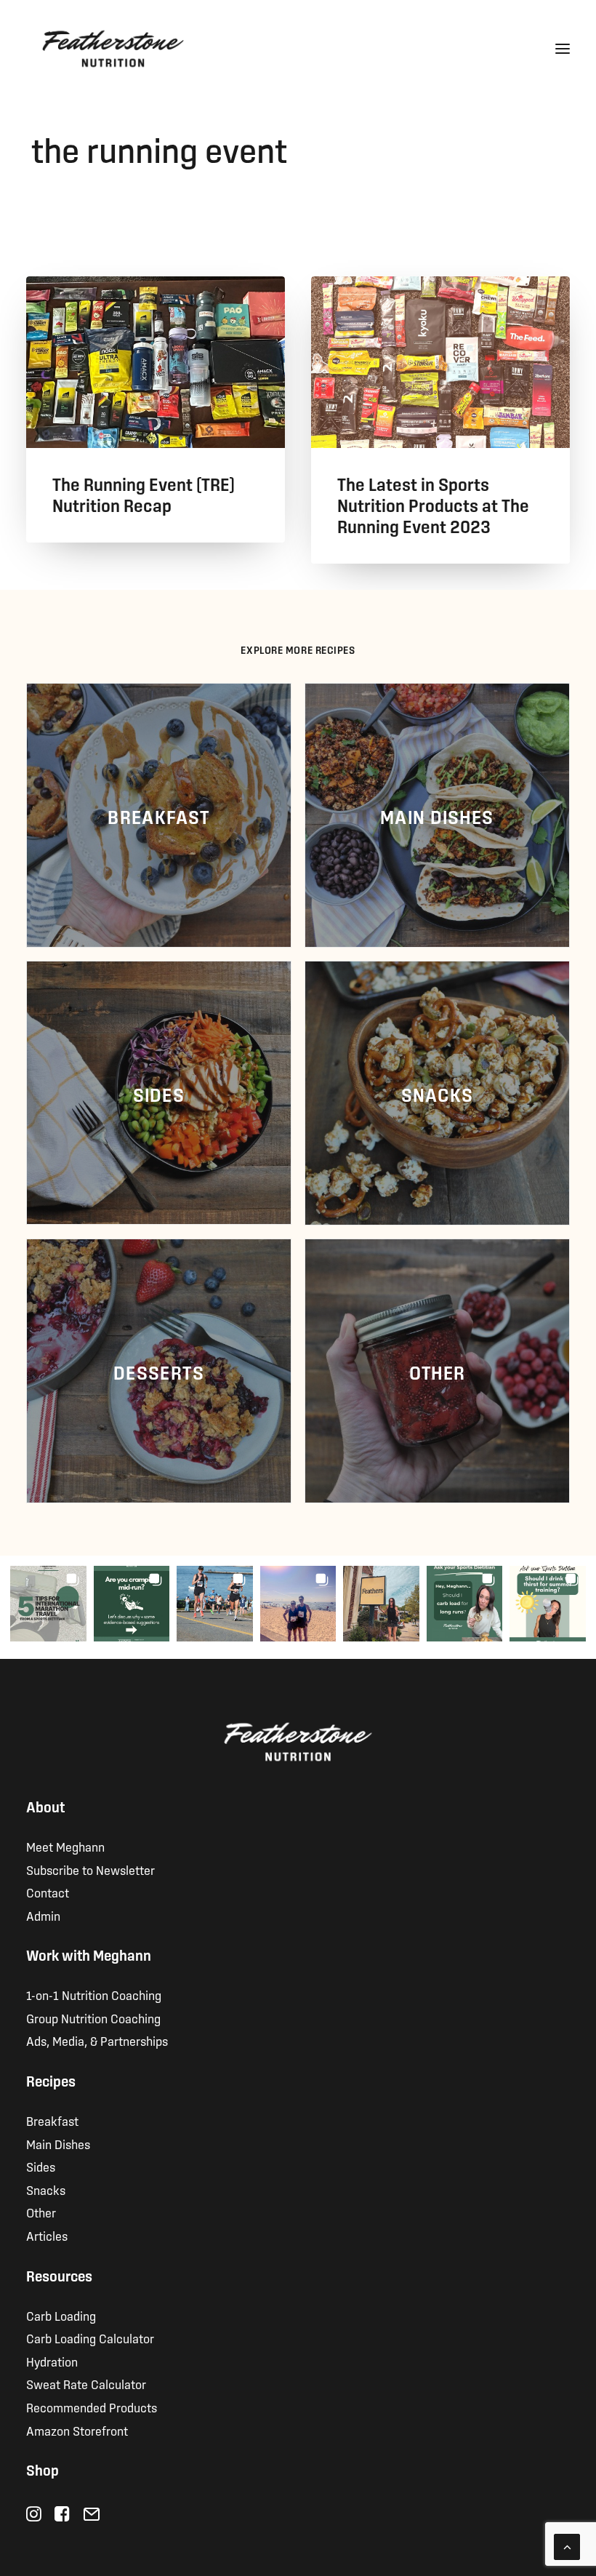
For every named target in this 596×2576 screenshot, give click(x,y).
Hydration (52, 2362)
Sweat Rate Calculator (86, 2384)
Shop (43, 2470)
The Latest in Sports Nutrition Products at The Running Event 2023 (433, 505)
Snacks (46, 2190)
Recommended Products (92, 2408)
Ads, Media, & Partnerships (97, 2041)
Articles (47, 2236)
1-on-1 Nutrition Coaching (94, 1995)
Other (41, 2213)
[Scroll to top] (567, 2545)
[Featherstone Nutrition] (113, 49)
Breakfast (52, 2121)
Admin (43, 1916)
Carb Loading (61, 2316)
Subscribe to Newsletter (90, 1870)
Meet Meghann (65, 1847)
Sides (41, 2167)
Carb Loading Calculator (90, 2339)
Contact (48, 1893)
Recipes (51, 2081)
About (45, 1807)
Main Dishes (58, 2144)
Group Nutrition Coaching (93, 2019)
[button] (563, 49)
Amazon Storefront (77, 2431)
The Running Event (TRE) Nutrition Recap (144, 495)
